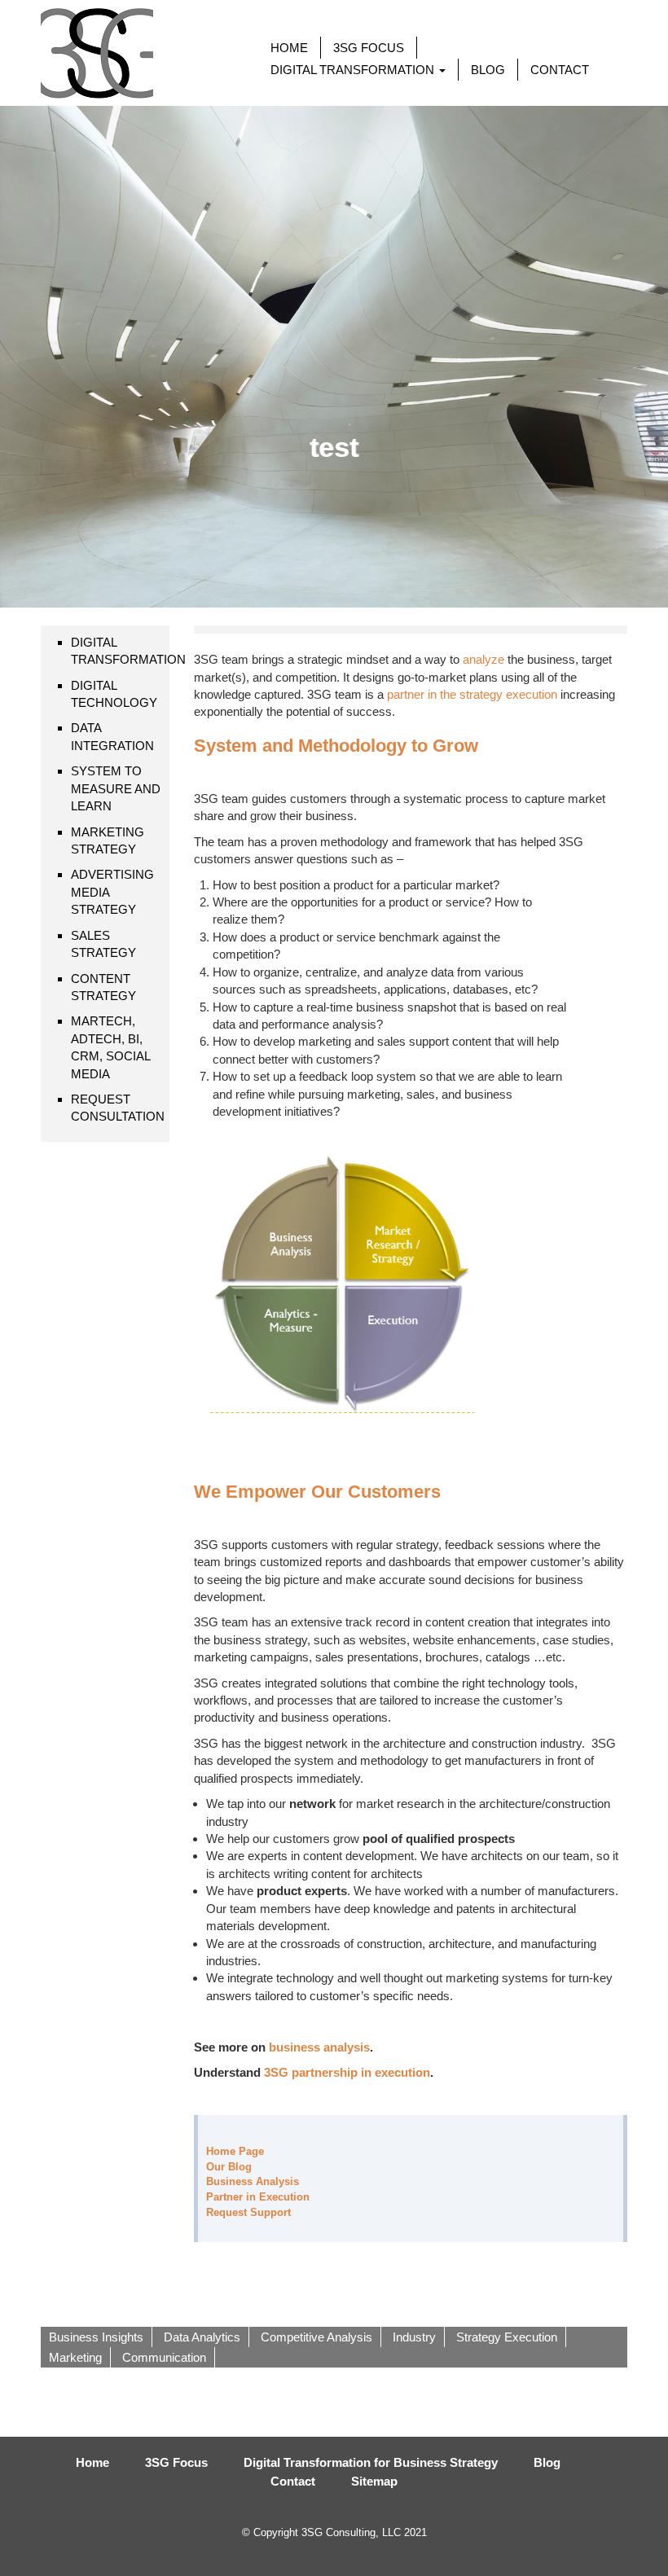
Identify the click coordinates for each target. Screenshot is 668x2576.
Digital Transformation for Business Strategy (371, 2462)
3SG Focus (176, 2462)
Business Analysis (253, 2181)
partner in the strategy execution (472, 694)
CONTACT (560, 70)
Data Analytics (202, 2337)
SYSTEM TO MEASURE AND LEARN (116, 788)
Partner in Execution (258, 2197)
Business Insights (96, 2337)
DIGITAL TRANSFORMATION (354, 70)
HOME (289, 48)
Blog (547, 2462)
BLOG (488, 70)
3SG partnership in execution (347, 2072)
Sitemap (374, 2481)
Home (92, 2462)
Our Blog (229, 2167)
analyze (483, 659)
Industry (414, 2337)
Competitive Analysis (316, 2337)
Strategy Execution (507, 2337)
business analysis (319, 2047)
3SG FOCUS (369, 48)
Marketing (75, 2357)
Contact (293, 2481)
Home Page (235, 2151)
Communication (164, 2357)
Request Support (248, 2212)
